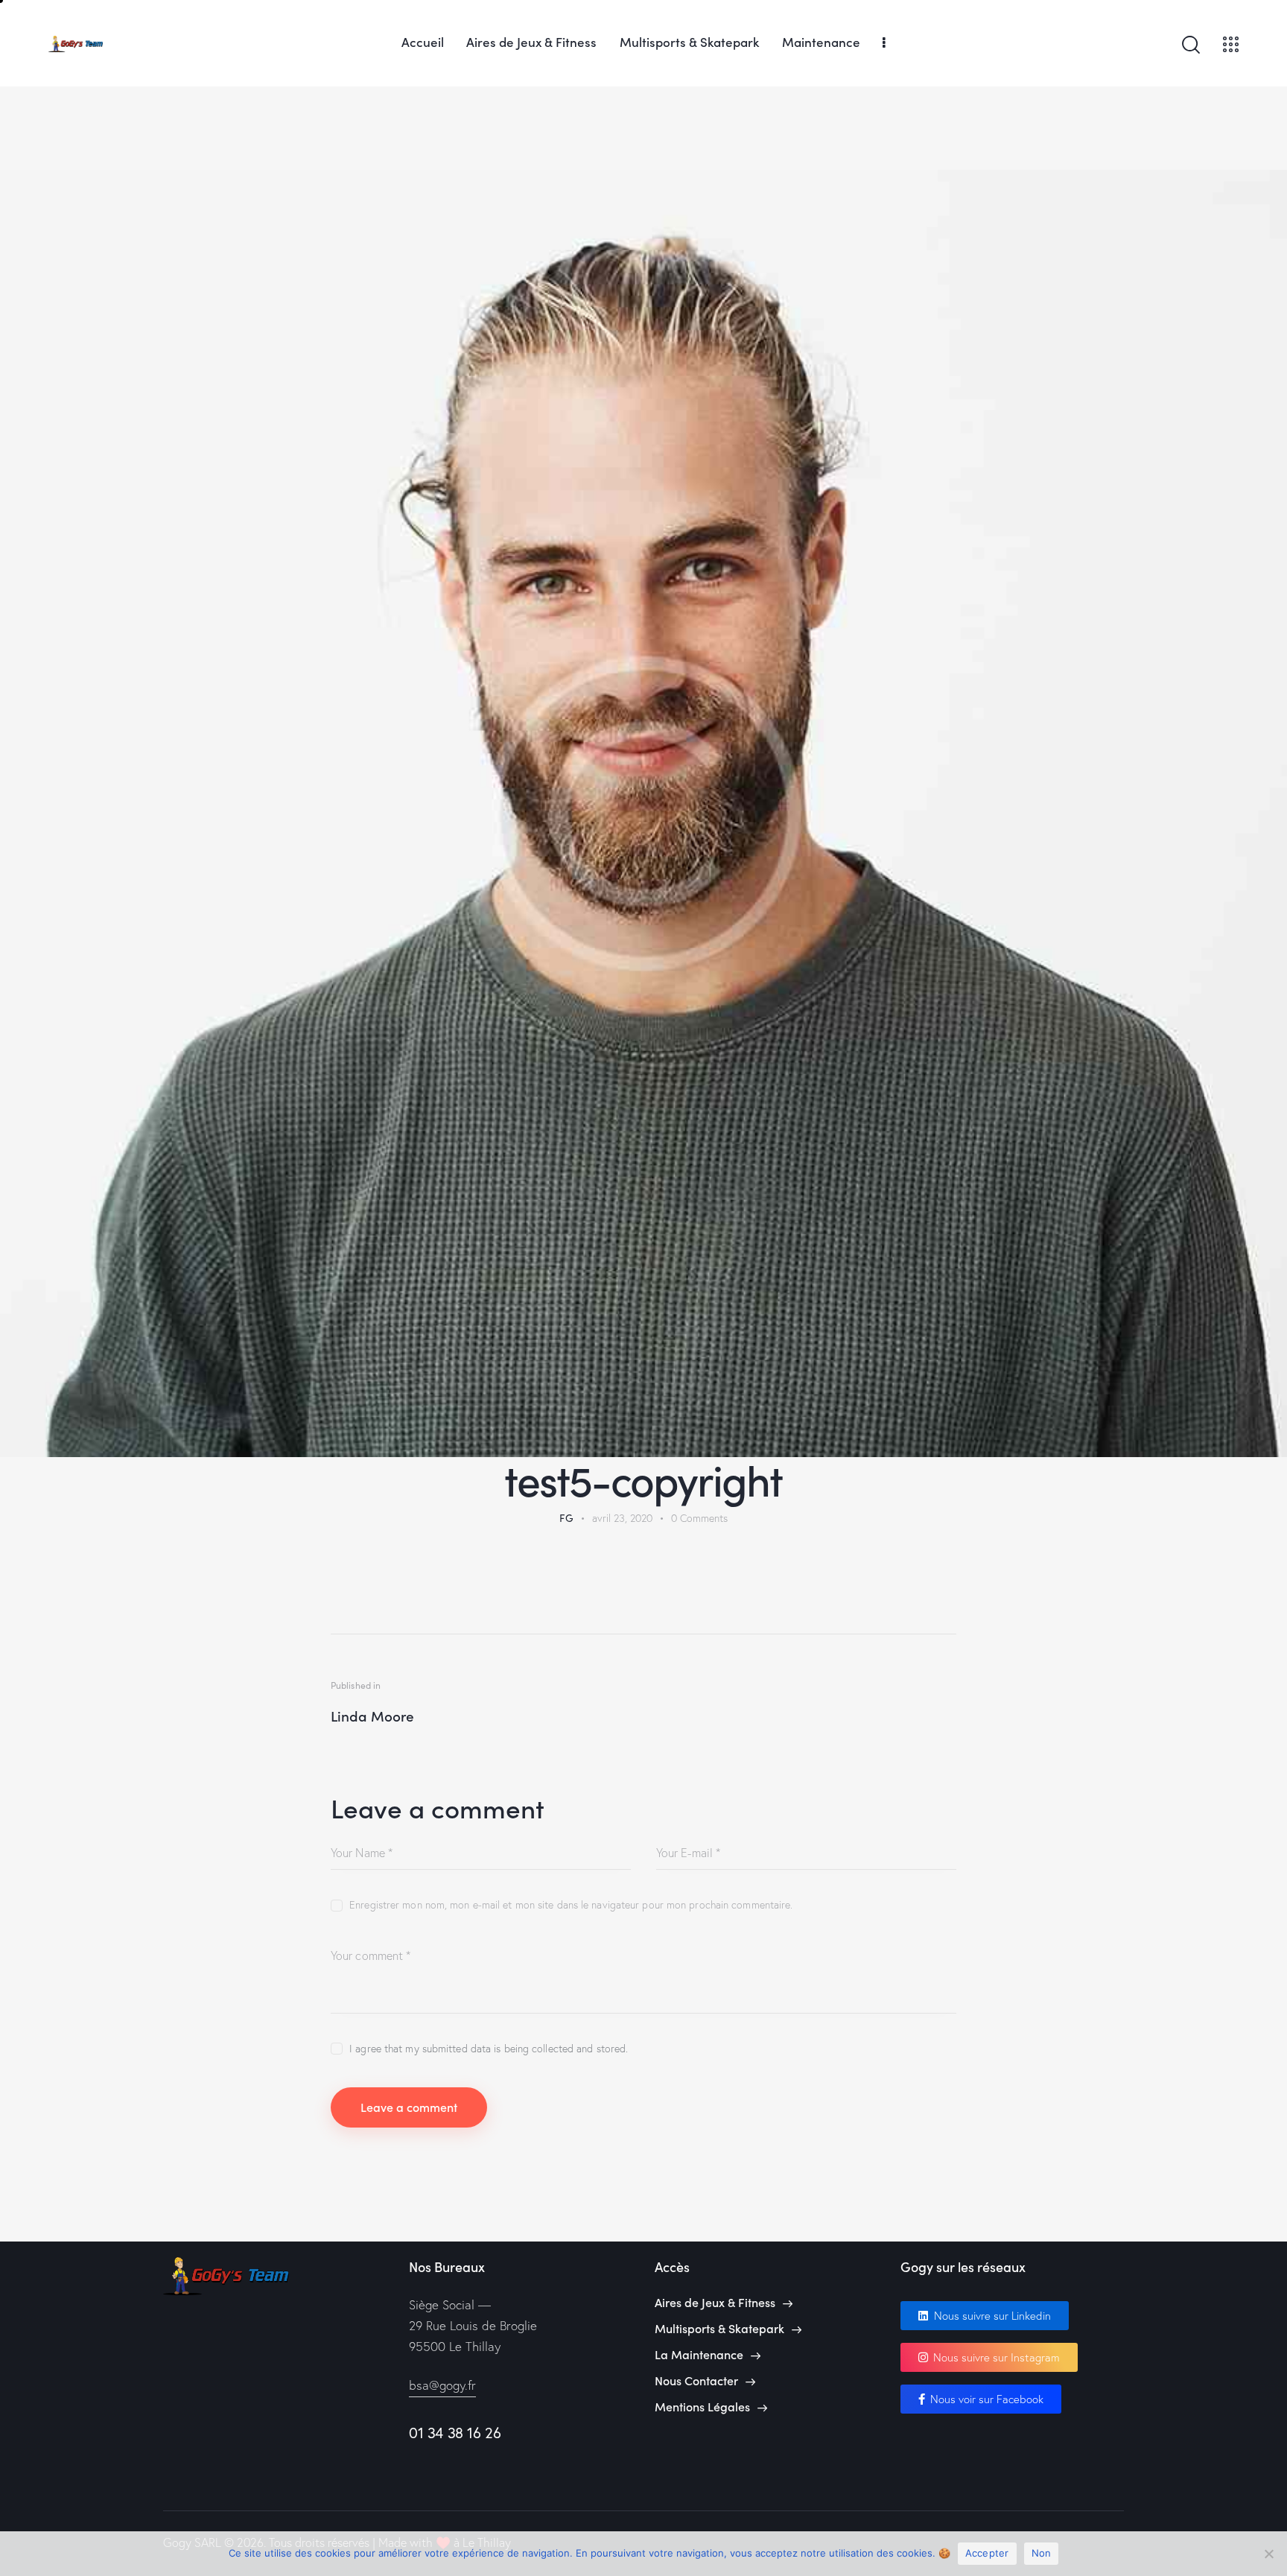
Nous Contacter (696, 2380)
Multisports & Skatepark (719, 2328)
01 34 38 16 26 (455, 2433)
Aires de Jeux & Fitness (715, 2302)
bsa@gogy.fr (442, 2385)
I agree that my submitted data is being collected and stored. (489, 2049)
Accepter (987, 2553)
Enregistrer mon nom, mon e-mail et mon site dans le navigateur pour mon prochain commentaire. (571, 1905)
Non (1042, 2553)
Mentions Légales (702, 2407)
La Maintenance (699, 2354)
